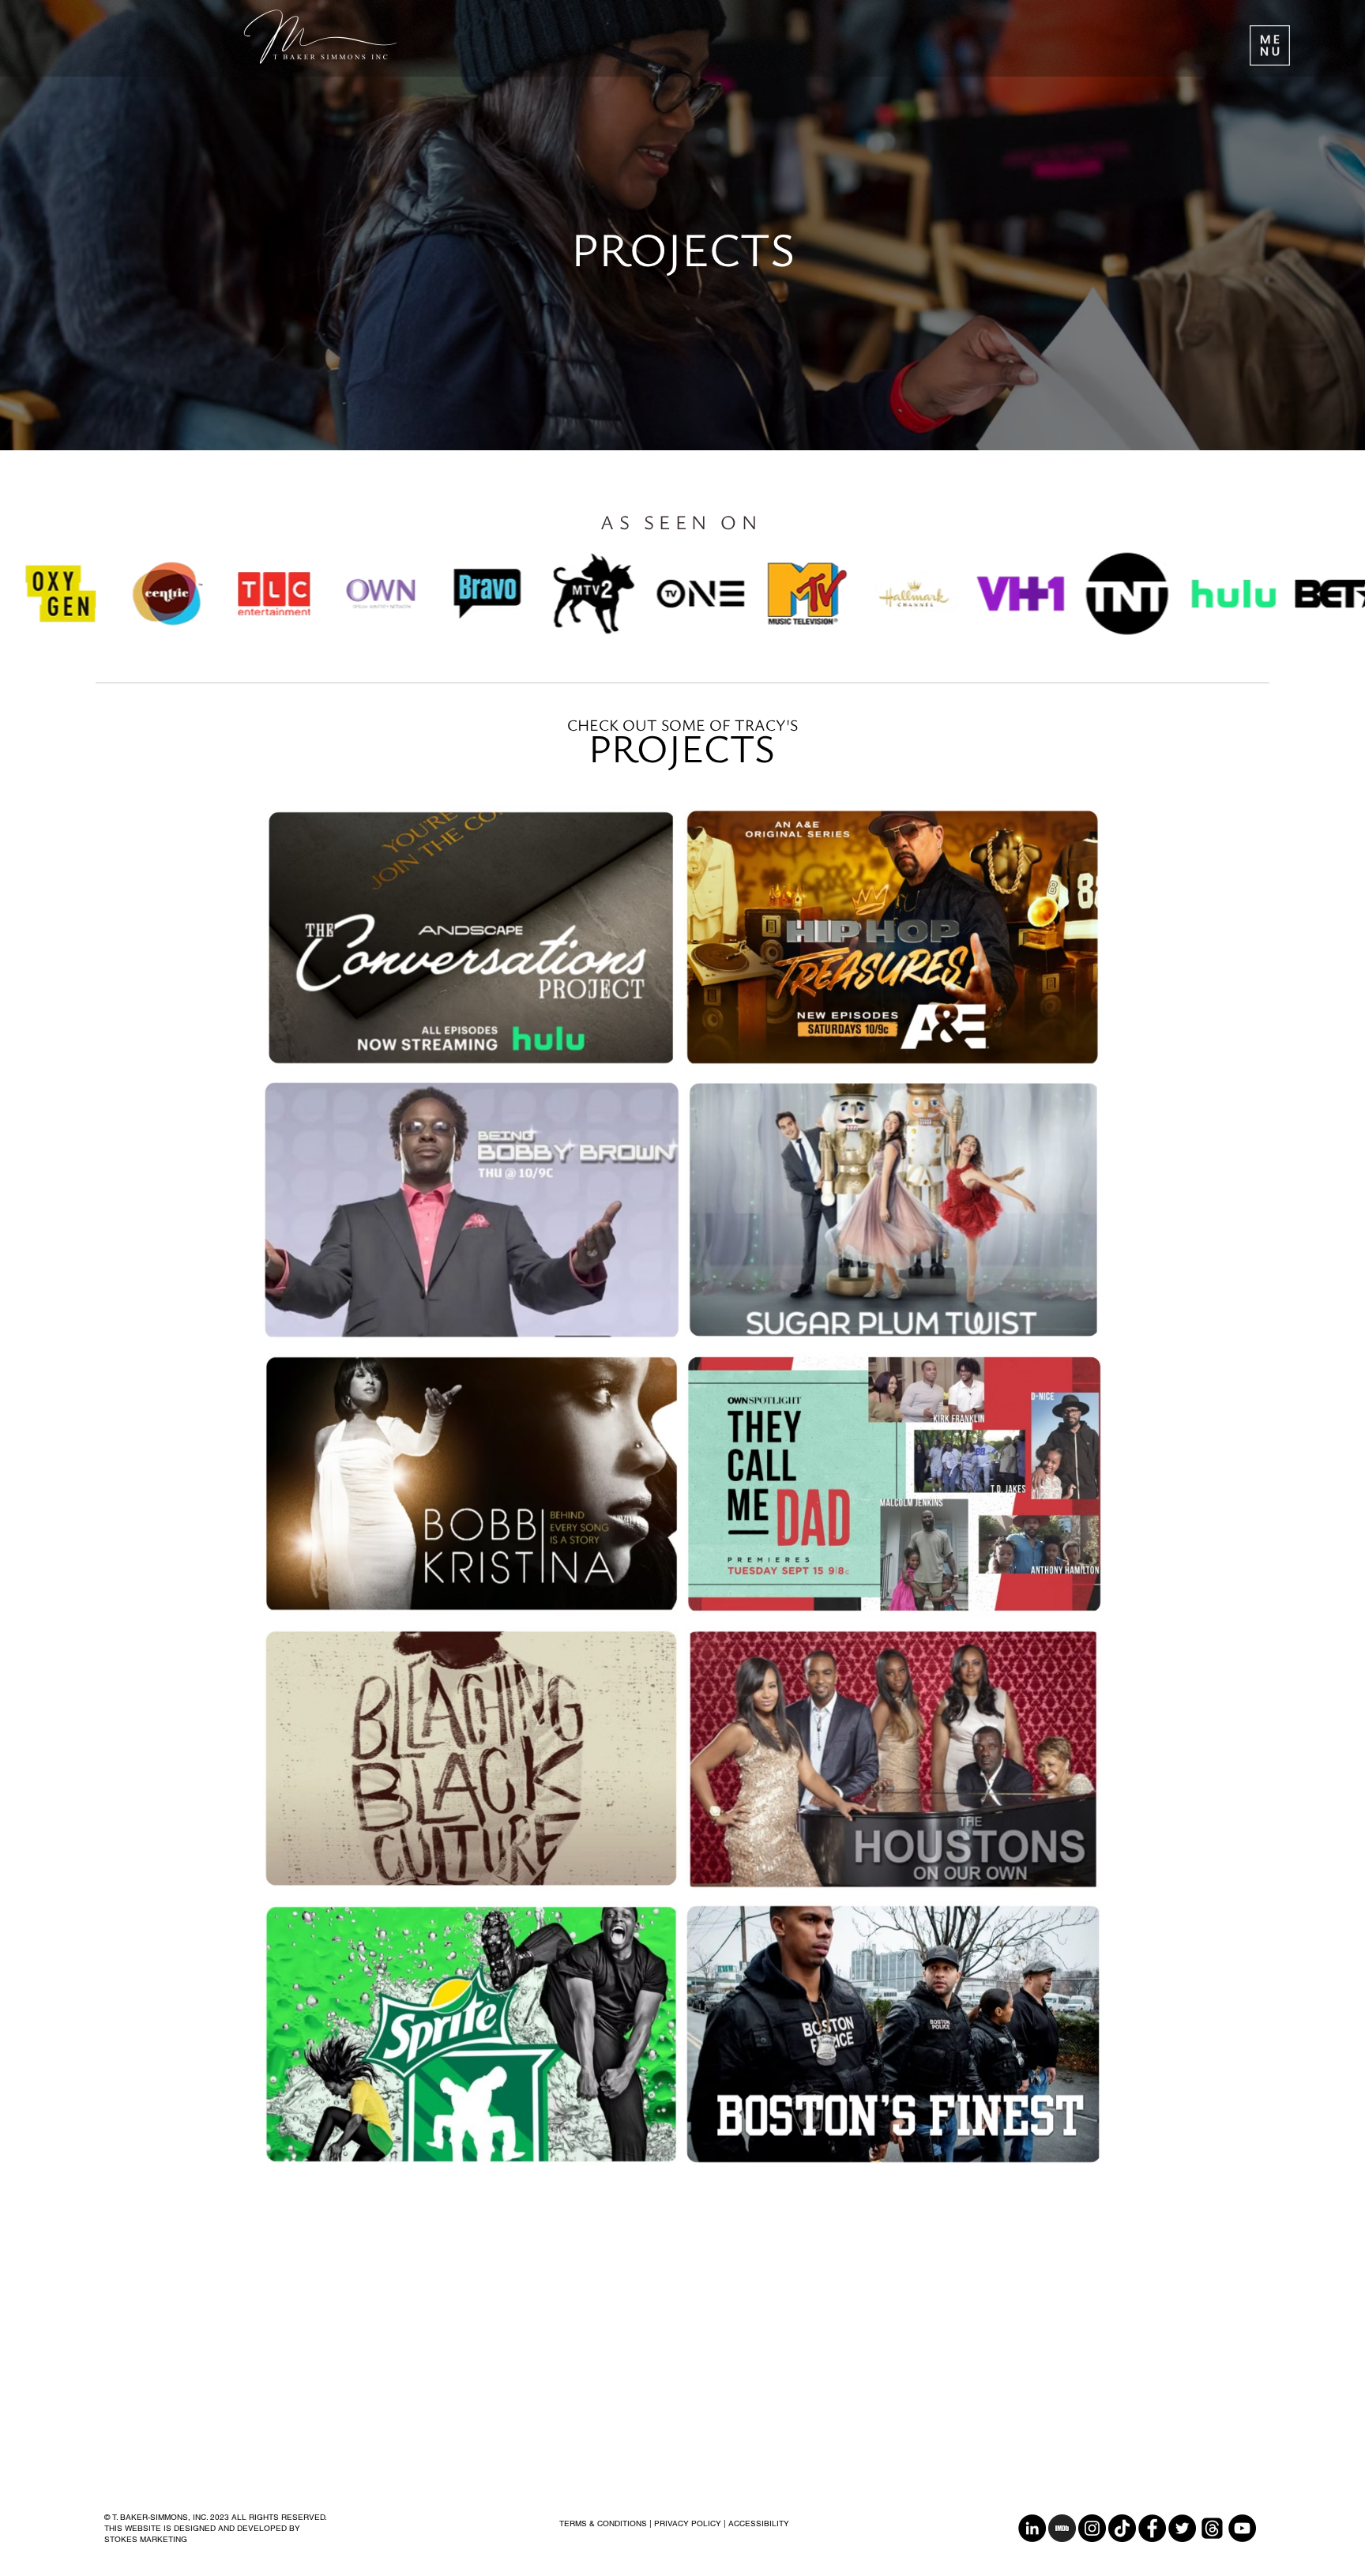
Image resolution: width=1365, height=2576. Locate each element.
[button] (1270, 45)
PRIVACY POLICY (688, 2523)
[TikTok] (1122, 2528)
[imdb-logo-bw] (1062, 2528)
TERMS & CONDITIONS (603, 2523)
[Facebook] (1152, 2528)
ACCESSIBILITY (759, 2523)
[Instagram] (1092, 2528)
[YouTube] (1242, 2528)
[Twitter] (1182, 2528)
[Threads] (1212, 2528)
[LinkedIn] (1032, 2528)
